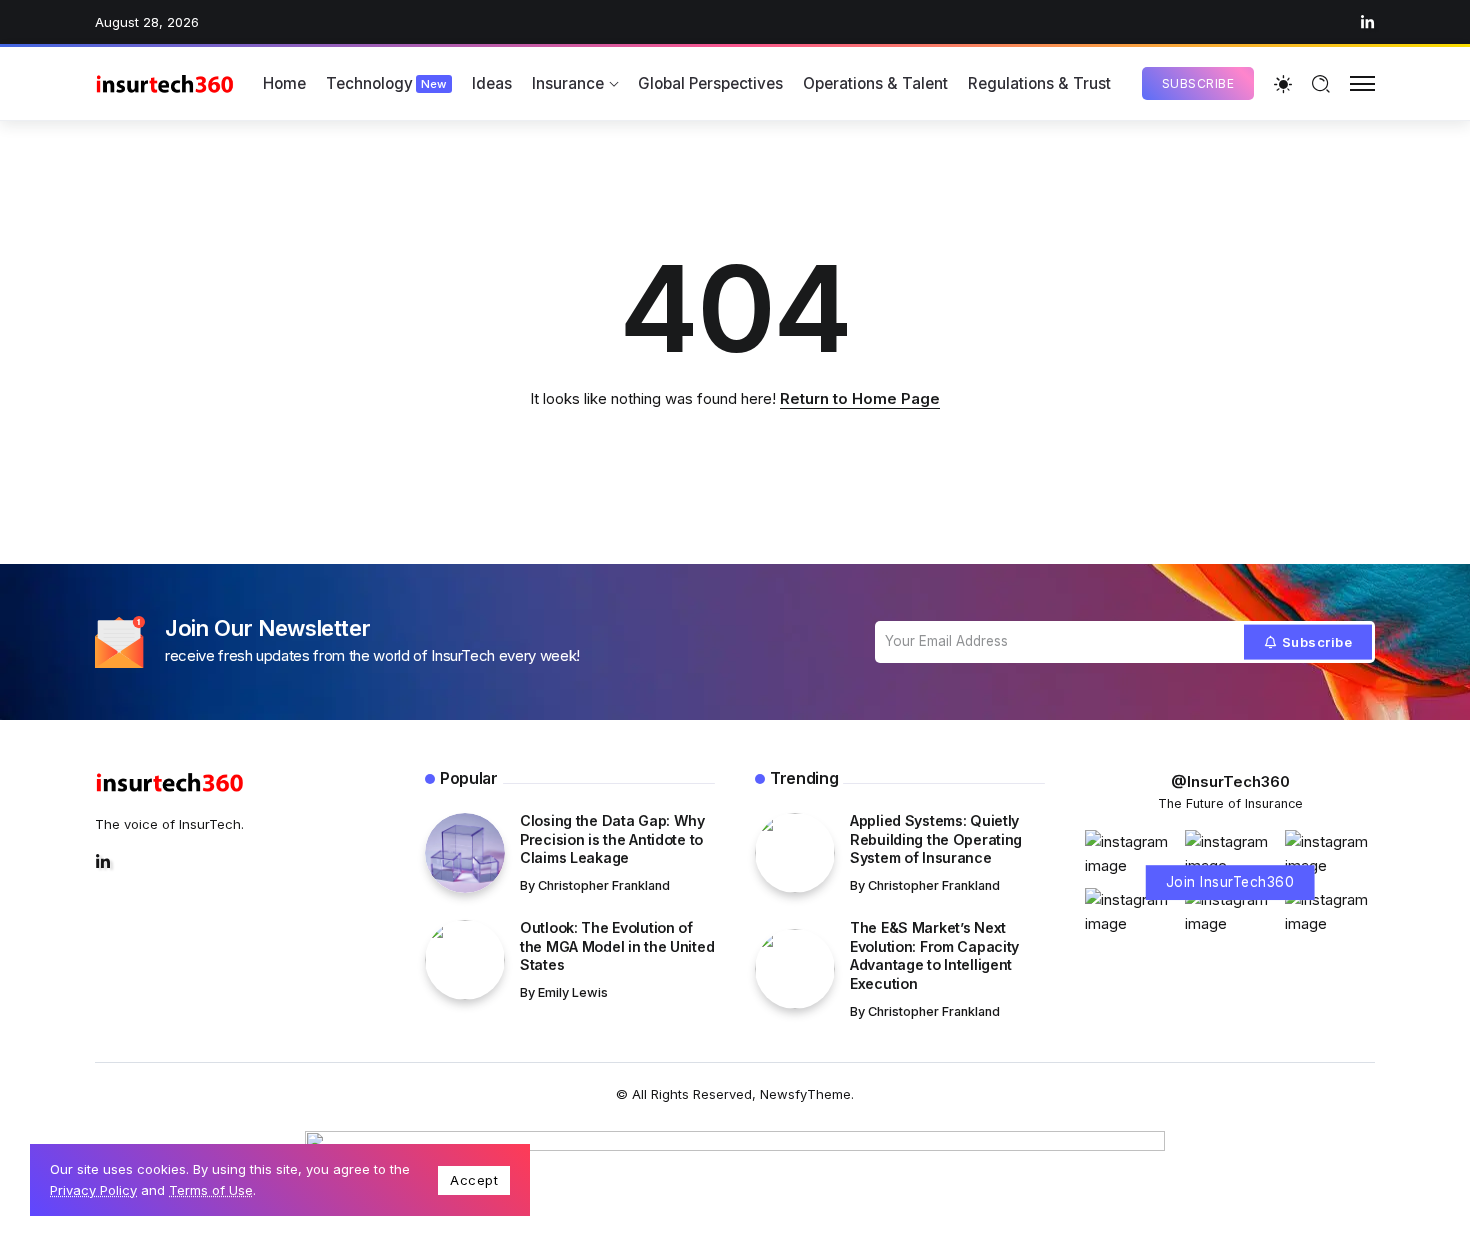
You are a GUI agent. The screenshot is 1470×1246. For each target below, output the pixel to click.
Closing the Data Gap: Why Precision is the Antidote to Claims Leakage (612, 839)
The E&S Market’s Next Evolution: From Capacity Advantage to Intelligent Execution (934, 955)
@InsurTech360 (1230, 781)
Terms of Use (211, 1190)
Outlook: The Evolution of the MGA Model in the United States (617, 946)
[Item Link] (465, 853)
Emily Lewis (573, 992)
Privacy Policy (93, 1190)
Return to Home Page (860, 398)
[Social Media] (1367, 22)
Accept (474, 1180)
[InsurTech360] (165, 83)
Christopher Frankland (604, 885)
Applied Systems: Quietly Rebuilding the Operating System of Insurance (936, 839)
